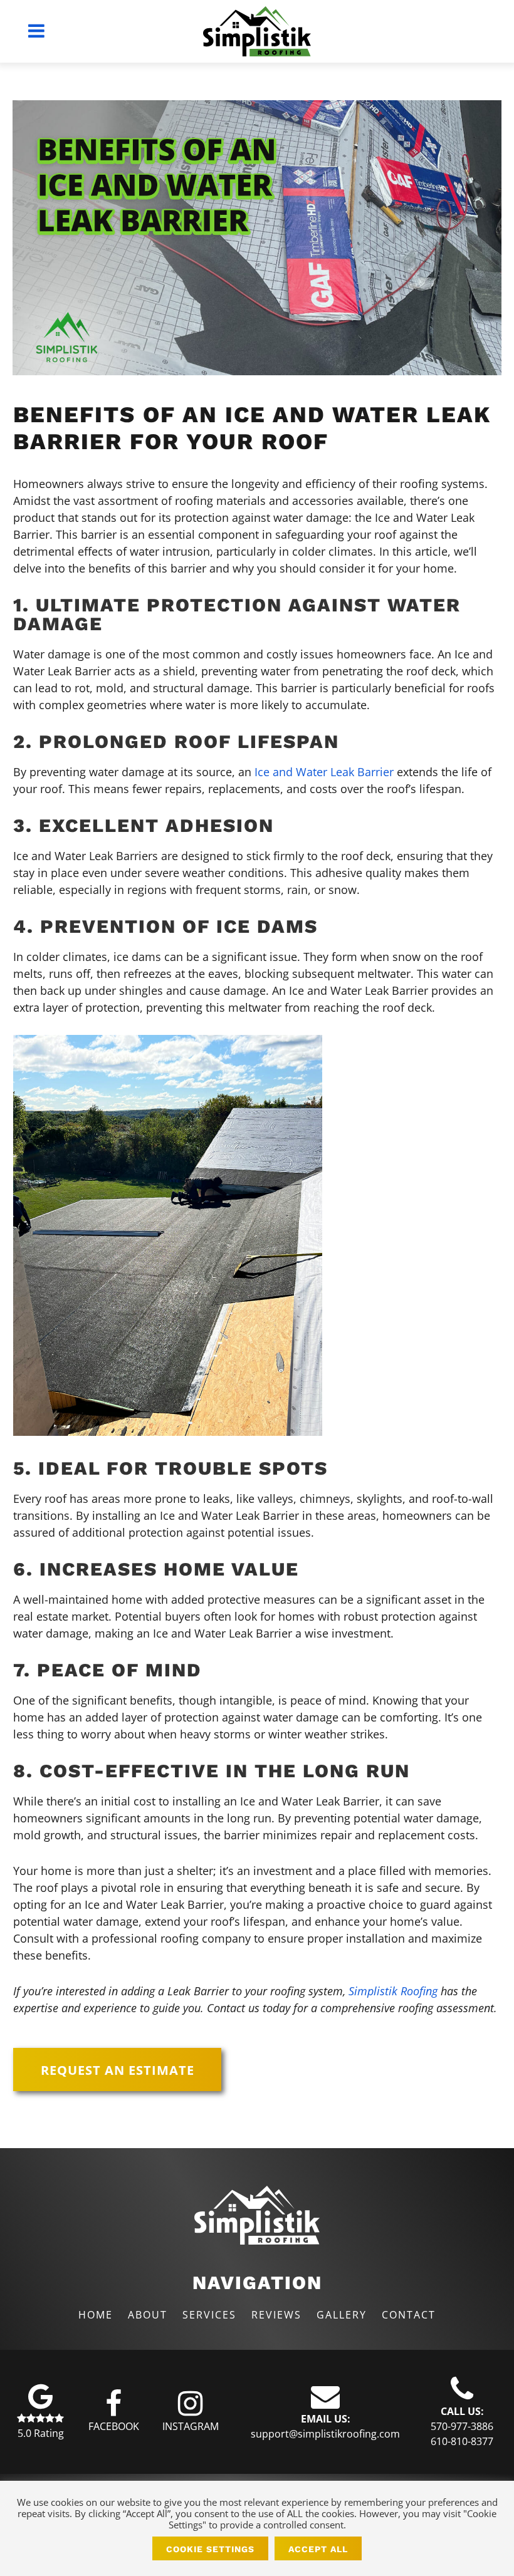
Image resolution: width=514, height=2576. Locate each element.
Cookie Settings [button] (210, 2549)
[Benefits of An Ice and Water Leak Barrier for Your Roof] (257, 238)
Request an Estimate (118, 2070)
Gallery (342, 2315)
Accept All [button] (318, 2549)
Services (209, 2315)
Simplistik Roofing (393, 1991)
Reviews (276, 2315)
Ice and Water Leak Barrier (324, 772)
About (148, 2315)
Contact (409, 2315)
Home (96, 2315)
